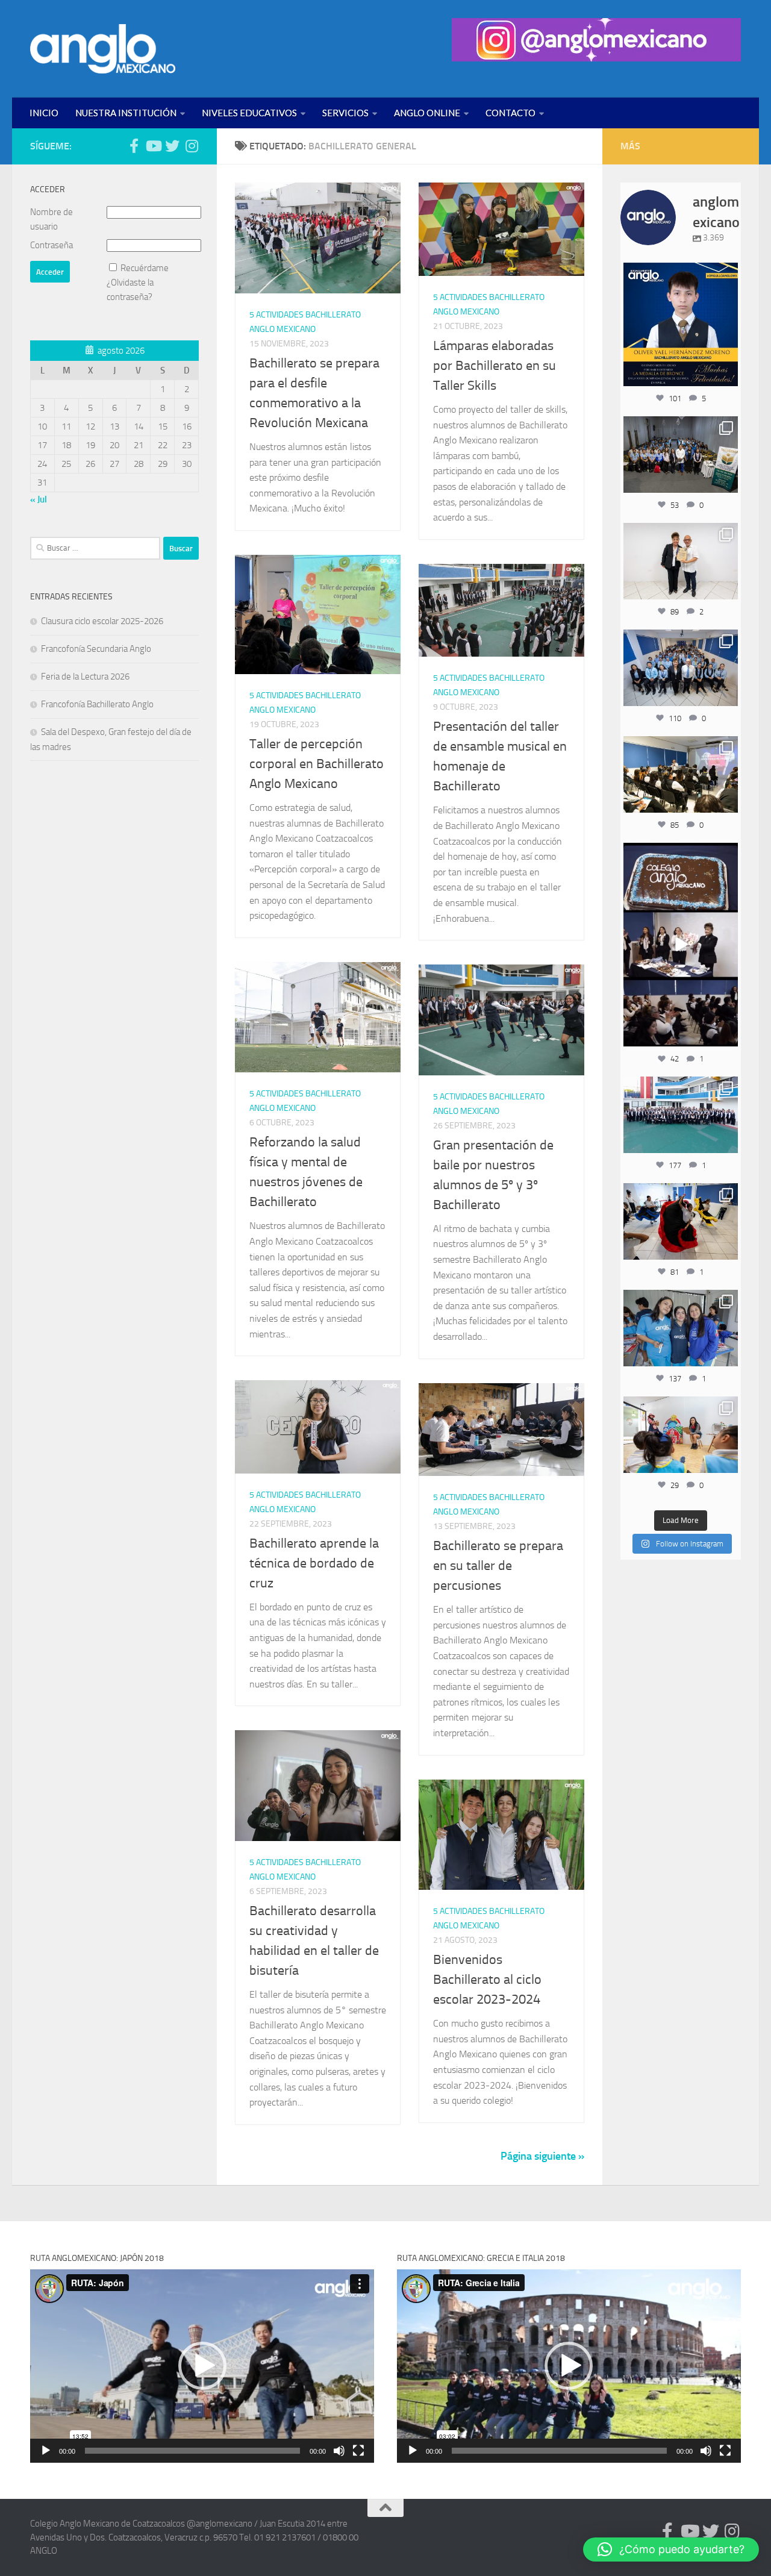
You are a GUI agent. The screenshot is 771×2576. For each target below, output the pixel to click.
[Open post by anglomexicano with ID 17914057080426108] (681, 1434)
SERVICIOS (345, 113)
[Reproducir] (46, 2451)
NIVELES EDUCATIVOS (249, 113)
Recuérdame (145, 268)
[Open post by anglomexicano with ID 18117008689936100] (681, 945)
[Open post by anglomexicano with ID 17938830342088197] (681, 1114)
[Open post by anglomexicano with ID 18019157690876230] (681, 667)
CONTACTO (510, 113)
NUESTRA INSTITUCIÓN (126, 113)
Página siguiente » (542, 2156)
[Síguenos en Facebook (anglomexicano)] (134, 146)
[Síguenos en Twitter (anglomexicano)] (172, 146)
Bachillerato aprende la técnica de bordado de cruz (314, 1563)
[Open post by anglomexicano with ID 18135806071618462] (681, 774)
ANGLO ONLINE (427, 113)
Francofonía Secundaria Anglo (96, 649)
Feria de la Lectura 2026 (85, 677)
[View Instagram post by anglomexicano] (727, 374)
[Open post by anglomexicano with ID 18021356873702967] (681, 561)
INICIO (44, 113)
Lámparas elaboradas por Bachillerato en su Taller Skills (495, 366)
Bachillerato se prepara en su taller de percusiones (498, 1566)
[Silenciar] (339, 2451)
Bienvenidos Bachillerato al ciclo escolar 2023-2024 (487, 1980)
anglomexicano (680, 273)
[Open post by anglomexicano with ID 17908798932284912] (681, 454)
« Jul (39, 499)
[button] (202, 2366)
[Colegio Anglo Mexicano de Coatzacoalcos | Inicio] (103, 49)
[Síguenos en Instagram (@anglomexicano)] (192, 146)
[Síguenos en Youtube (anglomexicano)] (153, 146)
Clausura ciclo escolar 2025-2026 (102, 621)
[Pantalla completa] (358, 2451)
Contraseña (52, 245)
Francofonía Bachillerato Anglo (97, 704)
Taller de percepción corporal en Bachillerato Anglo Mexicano (317, 764)
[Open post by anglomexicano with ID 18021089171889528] (681, 1328)
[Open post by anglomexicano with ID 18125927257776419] (681, 324)
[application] (202, 2366)
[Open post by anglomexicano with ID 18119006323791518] (681, 1221)
